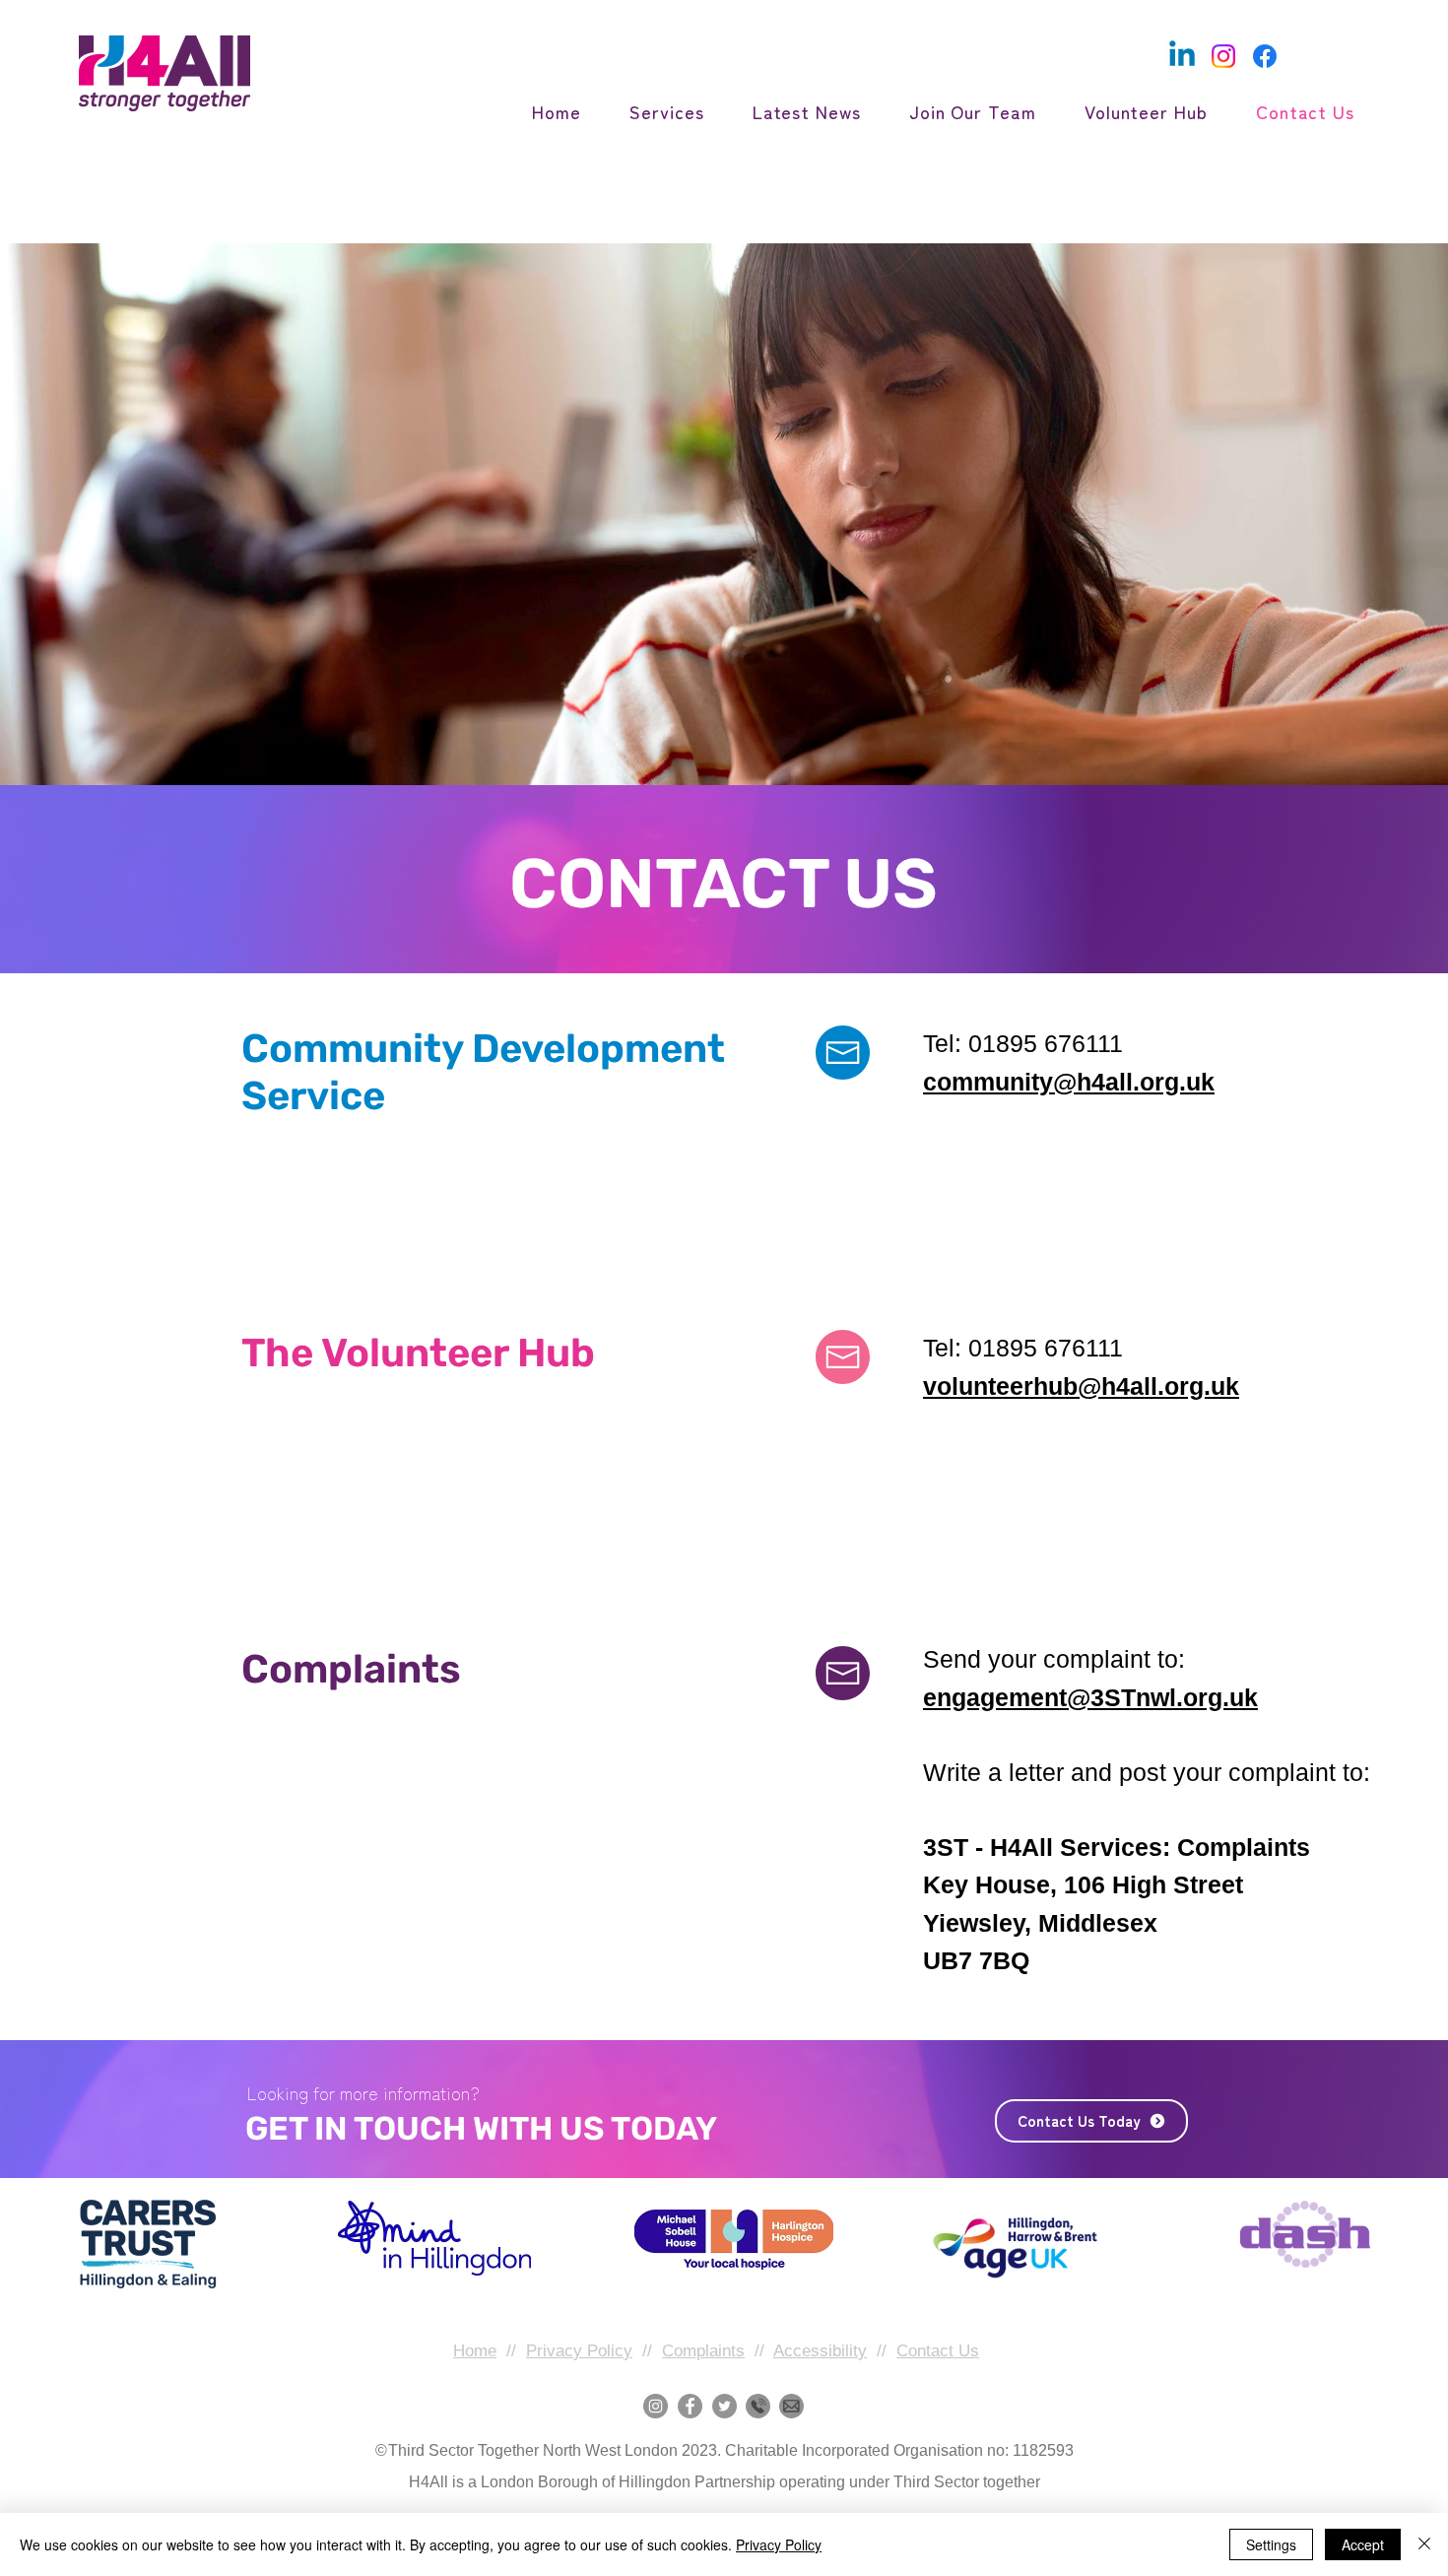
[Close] (1424, 2544)
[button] (657, 111)
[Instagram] (1223, 56)
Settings (1271, 2544)
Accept (1363, 2544)
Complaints (703, 2351)
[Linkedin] (1182, 56)
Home (475, 2351)
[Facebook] (1265, 56)
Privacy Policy (579, 2351)
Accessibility (820, 2351)
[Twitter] (724, 2406)
